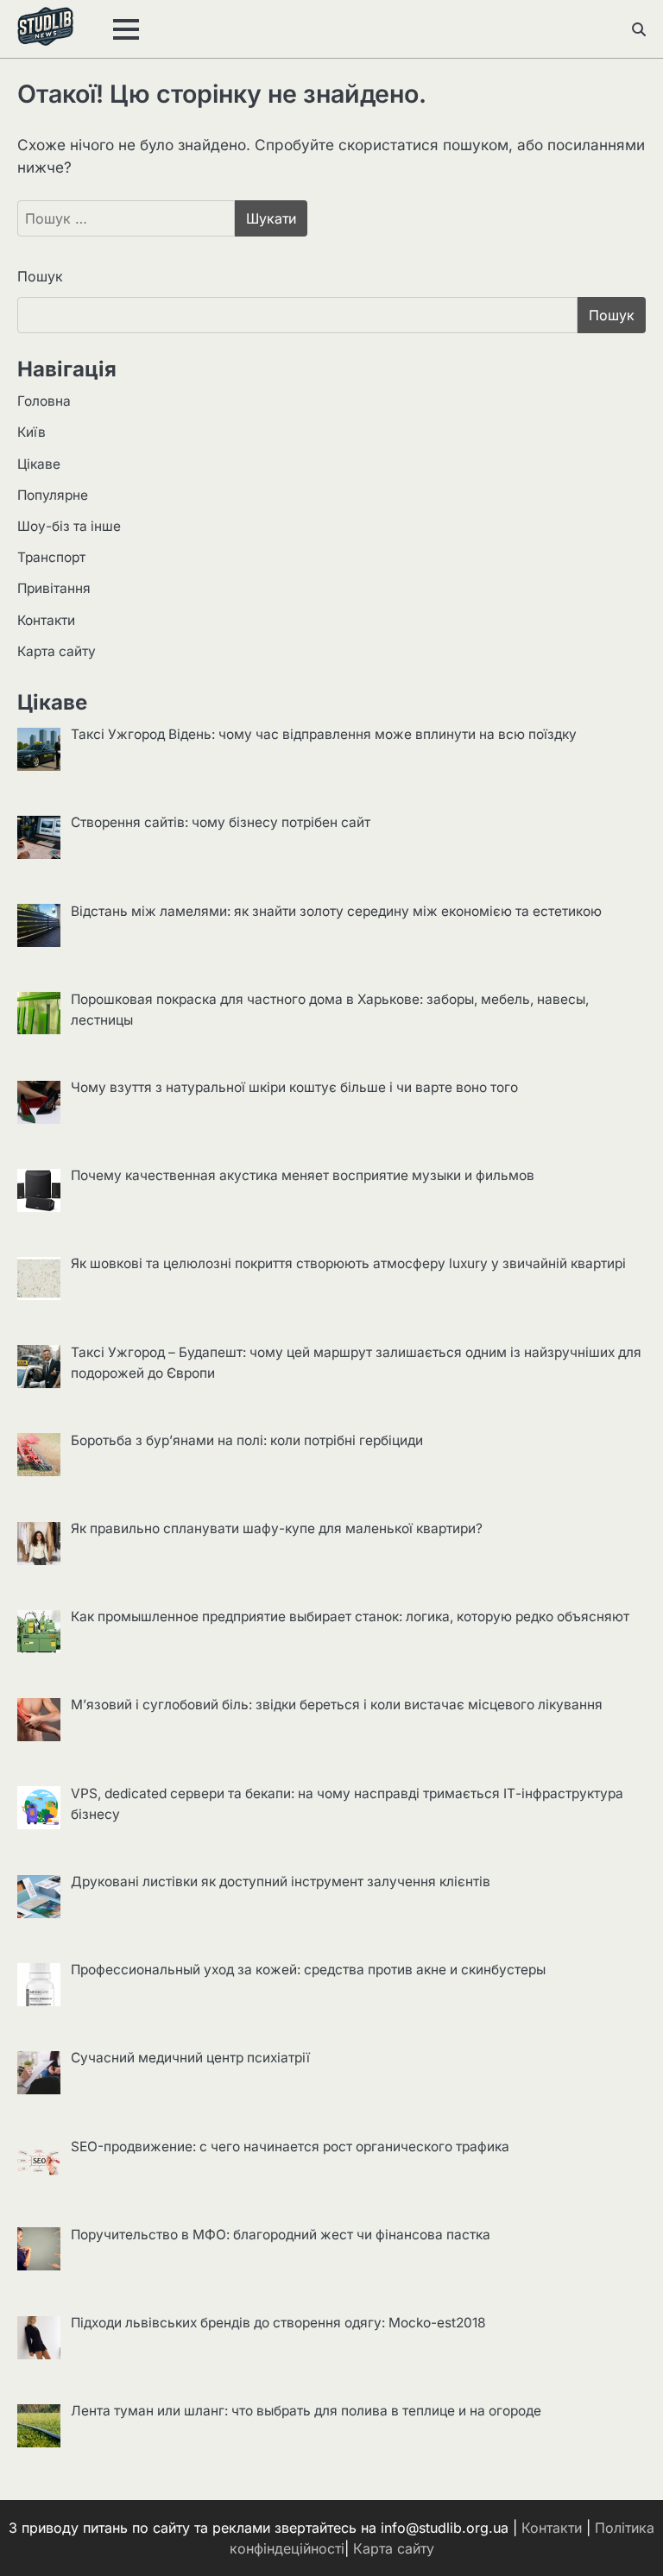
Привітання (54, 588)
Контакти (46, 620)
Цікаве (39, 464)
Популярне (53, 495)
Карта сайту (57, 651)
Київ (32, 432)
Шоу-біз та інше (69, 526)
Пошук (40, 276)
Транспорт (51, 557)
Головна (44, 401)
